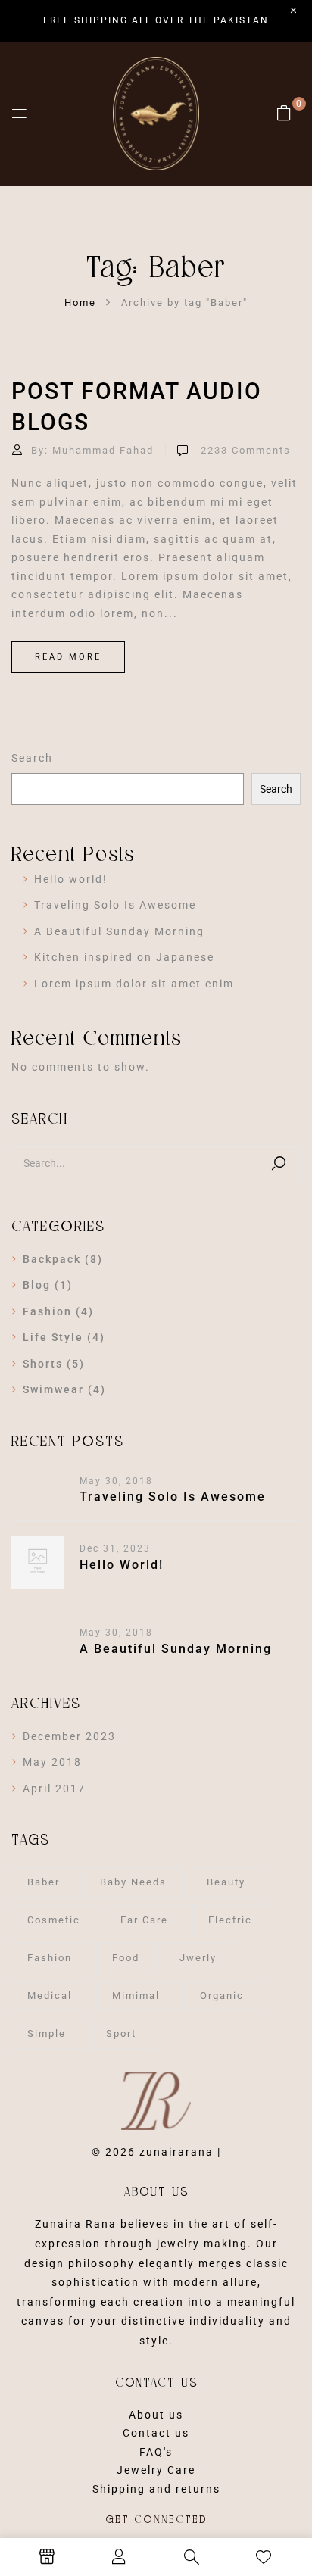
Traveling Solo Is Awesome (115, 905)
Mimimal (136, 1996)
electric (230, 1920)
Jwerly (198, 1958)
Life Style (53, 1337)
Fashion (47, 1311)
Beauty (226, 1882)
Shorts (43, 1364)
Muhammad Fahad (103, 450)
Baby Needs (133, 1882)
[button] (285, 113)
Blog (37, 1285)
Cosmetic (54, 1920)
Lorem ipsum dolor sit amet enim (134, 984)
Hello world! (71, 879)
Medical (50, 1996)
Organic (222, 1996)
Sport (121, 2033)
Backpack (52, 1259)
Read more (68, 657)
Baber (44, 1882)
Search (32, 758)
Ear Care (144, 1920)
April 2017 (54, 1789)
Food (126, 1958)
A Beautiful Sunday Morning (119, 931)
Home (80, 303)
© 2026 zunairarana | (156, 2152)
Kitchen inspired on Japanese (124, 957)
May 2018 (52, 1762)
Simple (47, 2033)
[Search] (279, 1163)
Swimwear (53, 1389)
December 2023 (69, 1736)
